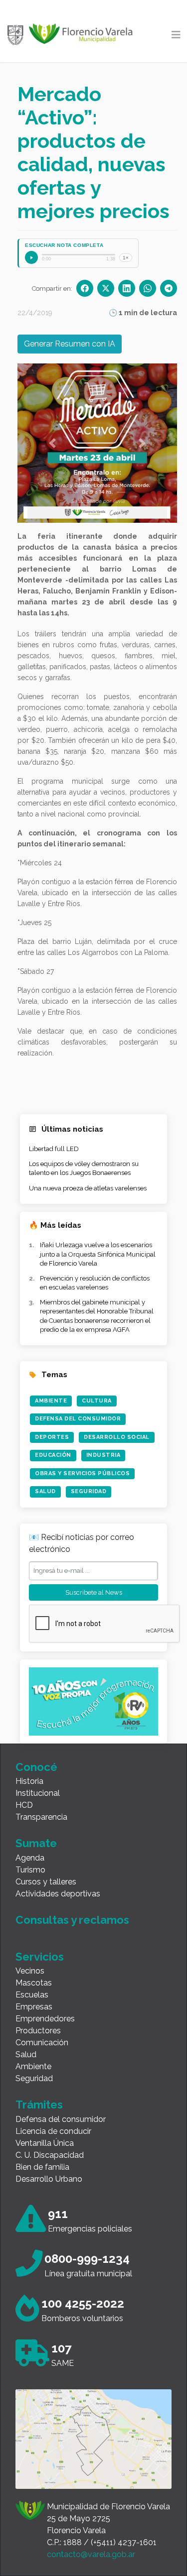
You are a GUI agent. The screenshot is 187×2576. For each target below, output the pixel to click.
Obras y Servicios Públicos (82, 1473)
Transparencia (41, 1817)
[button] (52, 443)
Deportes (52, 1437)
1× (126, 258)
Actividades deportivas (58, 1894)
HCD (24, 1805)
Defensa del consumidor (61, 2119)
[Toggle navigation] (176, 35)
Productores (38, 2031)
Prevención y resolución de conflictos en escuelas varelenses (95, 1283)
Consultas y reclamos (72, 1920)
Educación (53, 1455)
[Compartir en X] (106, 288)
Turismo (30, 1870)
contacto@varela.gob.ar (91, 2554)
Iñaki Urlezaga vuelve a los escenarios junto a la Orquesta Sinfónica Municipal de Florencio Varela (98, 1254)
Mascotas (34, 1983)
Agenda (30, 1858)
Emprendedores (45, 2019)
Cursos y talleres (46, 1882)
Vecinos (30, 1971)
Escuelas (32, 1995)
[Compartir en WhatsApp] (148, 288)
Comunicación (42, 2043)
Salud (45, 1491)
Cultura (97, 1401)
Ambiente (51, 1401)
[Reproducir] (31, 257)
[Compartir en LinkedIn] (127, 288)
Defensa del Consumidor (78, 1419)
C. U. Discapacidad (50, 2155)
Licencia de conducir (53, 2131)
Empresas (34, 2007)
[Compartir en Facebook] (85, 288)
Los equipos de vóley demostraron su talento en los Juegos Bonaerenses (84, 1168)
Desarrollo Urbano (49, 2179)
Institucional (38, 1793)
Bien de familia (42, 2167)
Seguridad (89, 1491)
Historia (29, 1781)
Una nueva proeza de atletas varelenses (88, 1188)
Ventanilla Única (45, 2143)
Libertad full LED (54, 1149)
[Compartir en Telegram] (169, 288)
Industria (103, 1455)
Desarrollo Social (117, 1437)
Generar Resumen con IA (70, 344)
